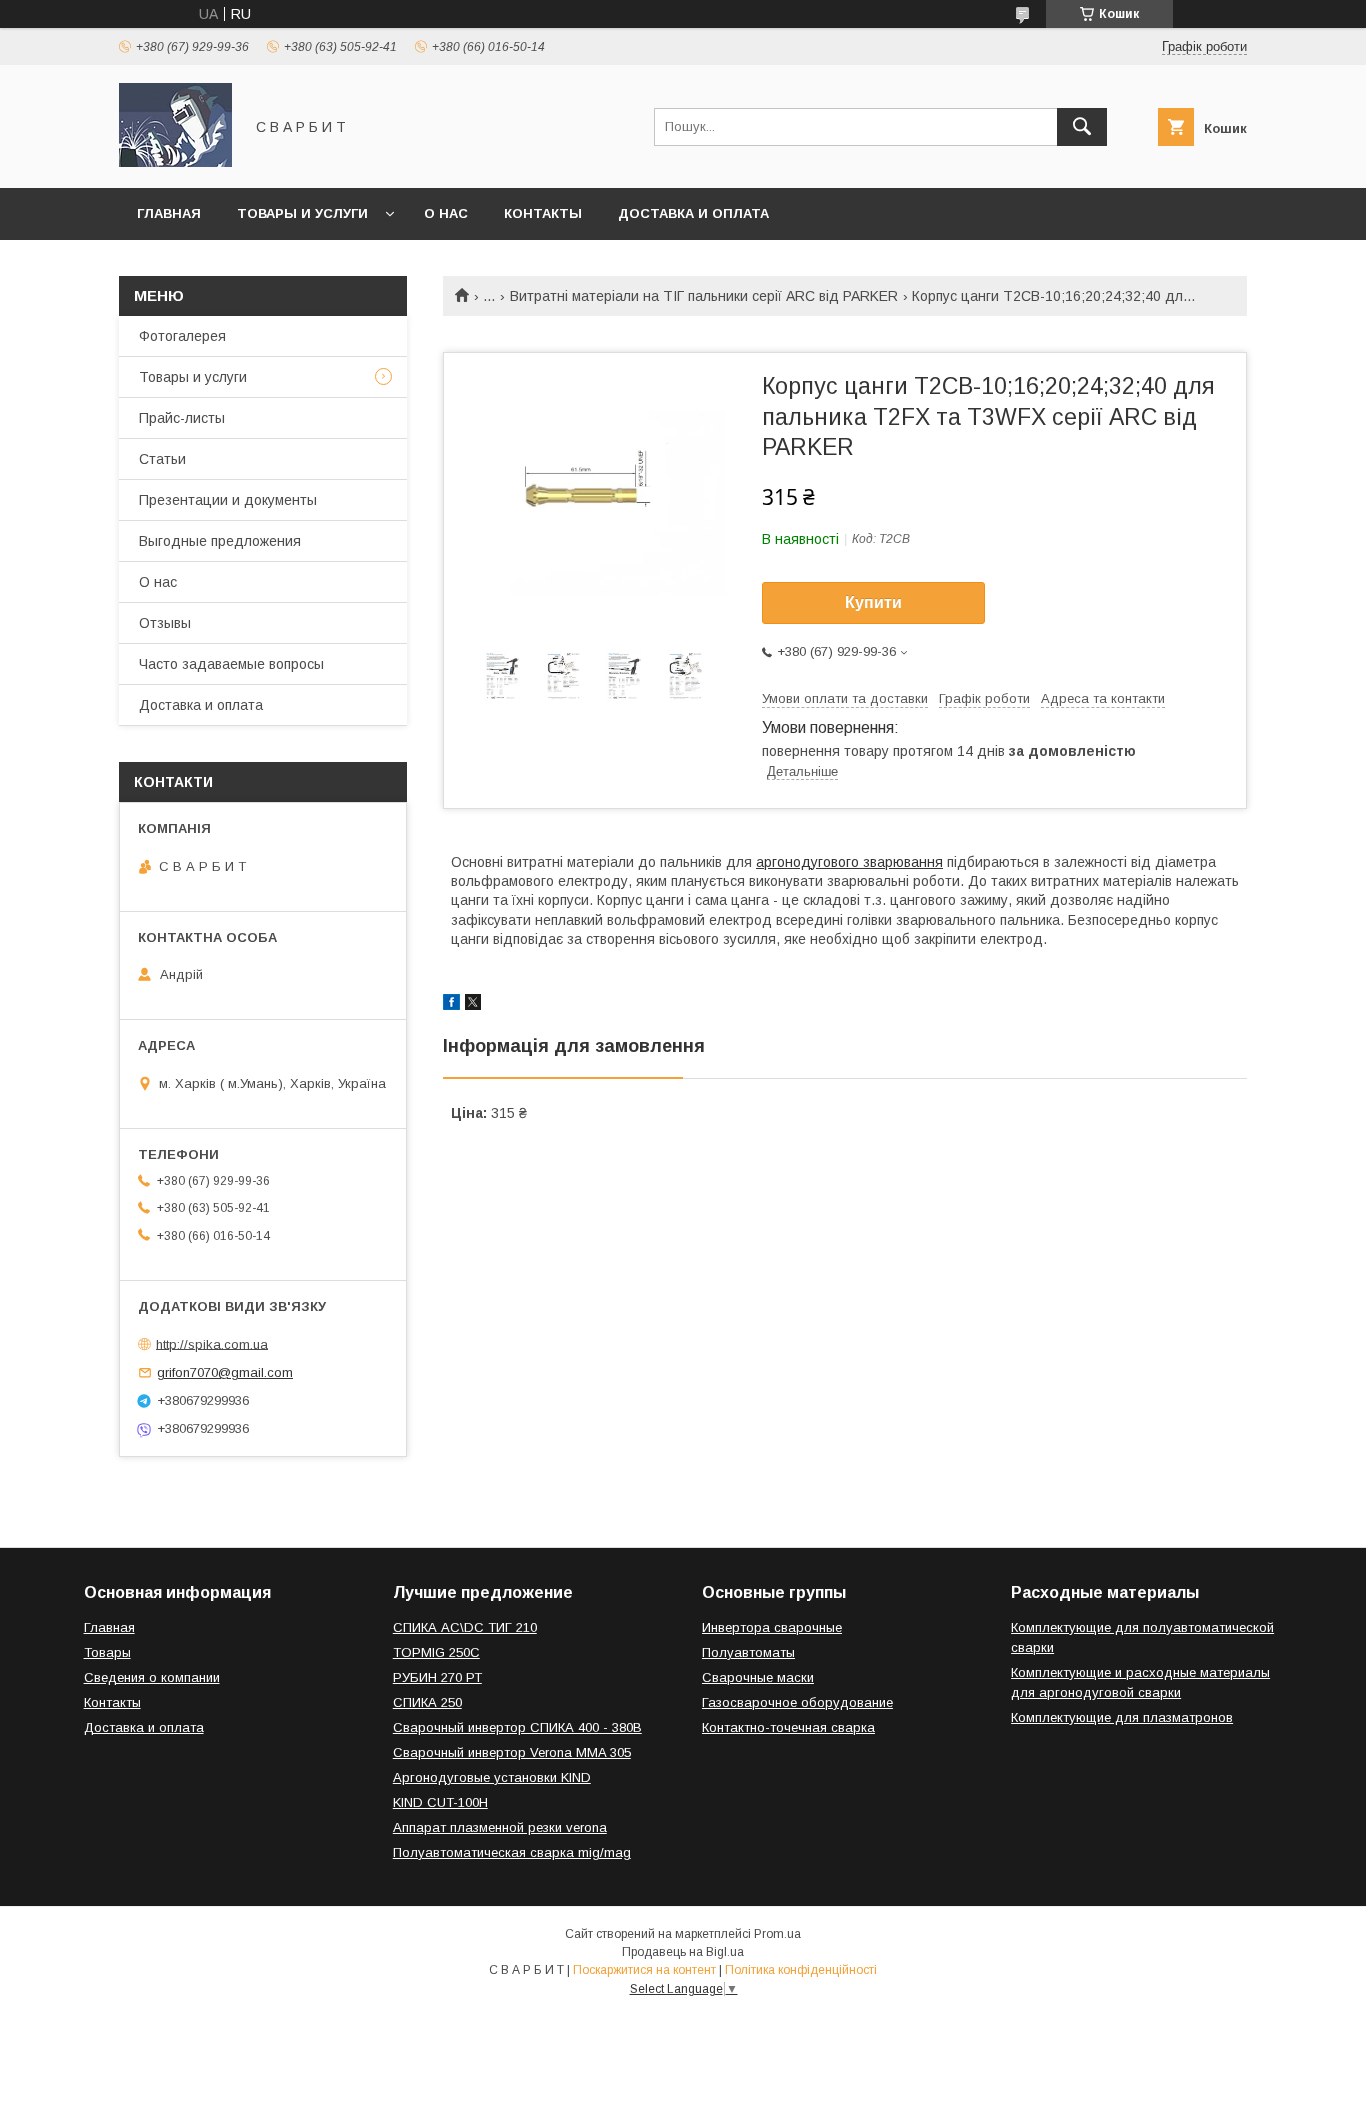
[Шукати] (1082, 127)
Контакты (543, 213)
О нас (446, 213)
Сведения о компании (152, 1677)
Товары (107, 1652)
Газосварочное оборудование (797, 1702)
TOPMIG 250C (436, 1652)
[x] (473, 1005)
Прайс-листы (182, 418)
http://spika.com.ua (212, 1343)
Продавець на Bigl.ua (683, 1952)
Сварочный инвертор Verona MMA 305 (512, 1752)
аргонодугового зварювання (849, 862)
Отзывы (165, 623)
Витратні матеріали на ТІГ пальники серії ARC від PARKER (704, 296)
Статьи (162, 459)
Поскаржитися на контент (644, 1970)
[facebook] (451, 1005)
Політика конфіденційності (801, 1970)
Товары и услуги (302, 213)
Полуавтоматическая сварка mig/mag (512, 1852)
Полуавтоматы (748, 1652)
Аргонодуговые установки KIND (492, 1777)
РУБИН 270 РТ (437, 1677)
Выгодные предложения (220, 541)
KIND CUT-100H (440, 1802)
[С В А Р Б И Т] (175, 162)
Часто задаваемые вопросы (231, 664)
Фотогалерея (182, 336)
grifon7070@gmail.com (225, 1372)
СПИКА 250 (427, 1702)
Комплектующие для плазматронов (1122, 1717)
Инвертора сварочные (772, 1627)
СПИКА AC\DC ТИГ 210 (465, 1627)
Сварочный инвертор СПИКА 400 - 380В (517, 1727)
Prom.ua (777, 1934)
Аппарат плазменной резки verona (500, 1827)
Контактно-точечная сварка (788, 1727)
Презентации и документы (228, 500)
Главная (169, 213)
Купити (873, 602)
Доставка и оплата (693, 213)
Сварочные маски (758, 1677)
